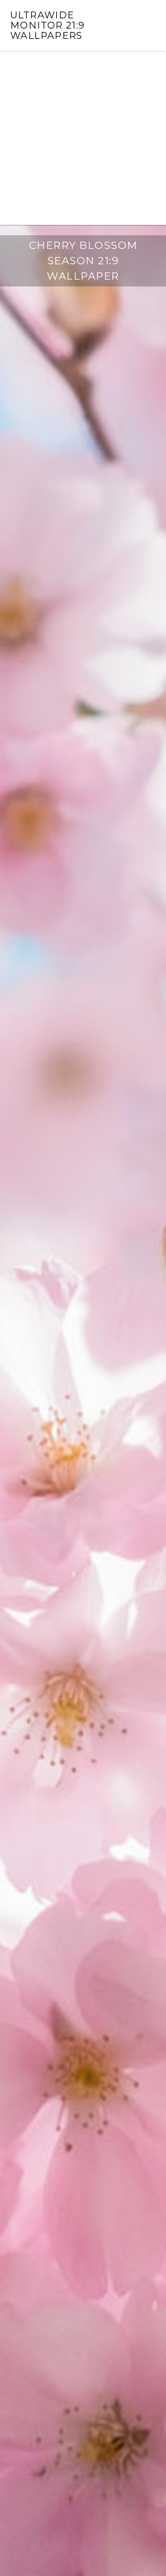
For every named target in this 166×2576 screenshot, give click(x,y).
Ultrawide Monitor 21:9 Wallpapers (48, 25)
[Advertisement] (83, 138)
